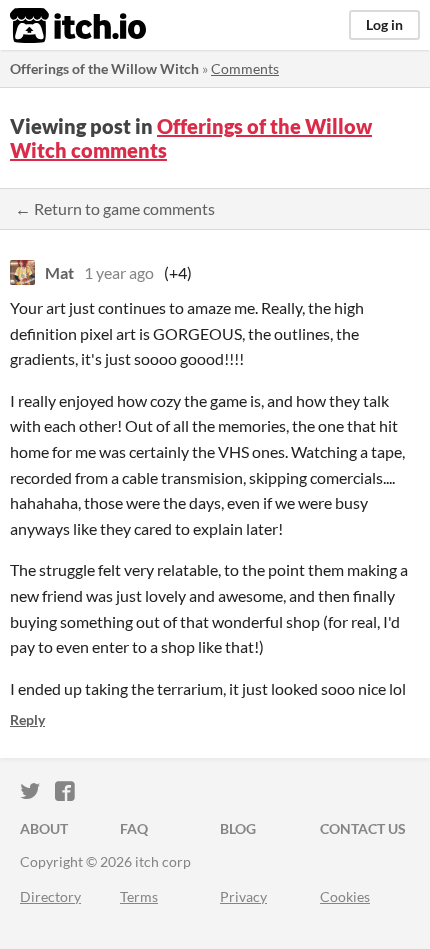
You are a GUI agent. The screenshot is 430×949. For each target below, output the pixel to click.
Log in (384, 24)
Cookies (345, 896)
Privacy (243, 896)
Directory (50, 896)
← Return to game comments (115, 208)
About (44, 828)
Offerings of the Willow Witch (104, 68)
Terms (139, 896)
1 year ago (119, 272)
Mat (59, 272)
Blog (238, 828)
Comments (245, 68)
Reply (27, 719)
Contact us (363, 828)
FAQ (134, 828)
